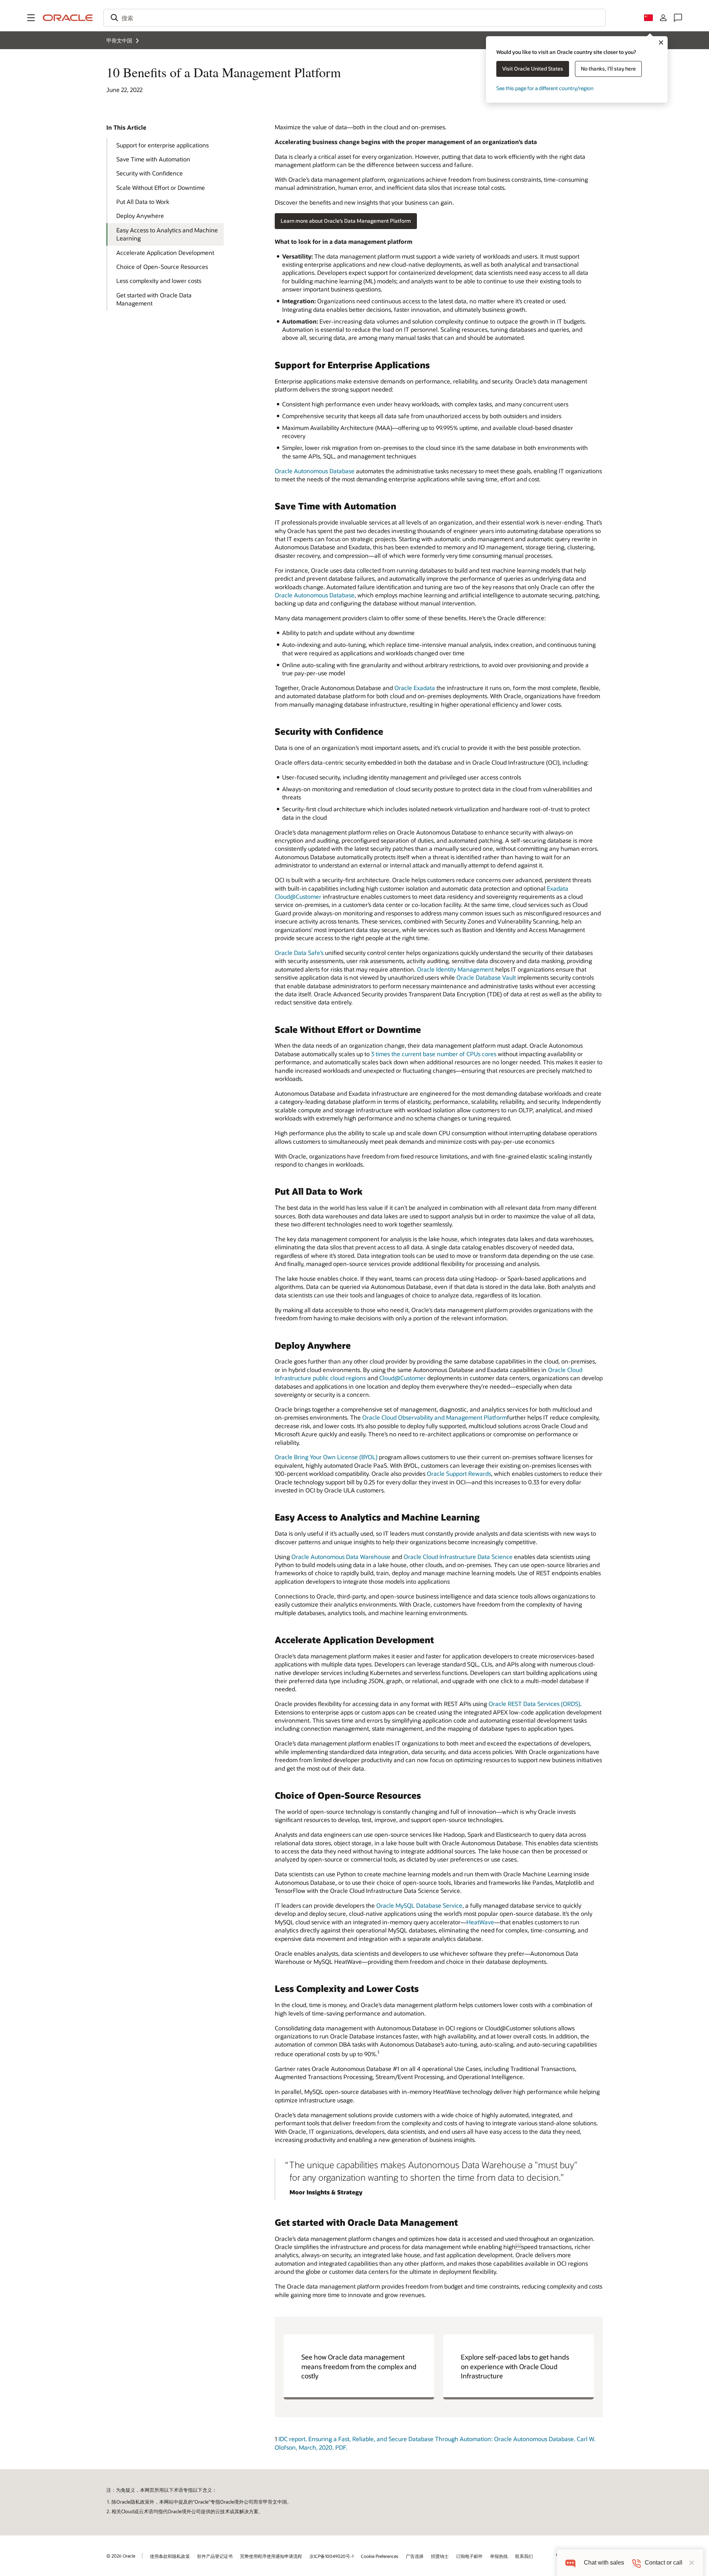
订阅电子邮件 (469, 2556)
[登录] (663, 18)
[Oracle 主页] (68, 18)
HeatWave (480, 1922)
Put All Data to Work (143, 202)
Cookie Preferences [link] (380, 2556)
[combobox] (354, 18)
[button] (31, 18)
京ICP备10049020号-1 (331, 2556)
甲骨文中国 (119, 40)
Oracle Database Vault (486, 977)
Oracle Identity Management (455, 969)
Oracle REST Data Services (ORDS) (534, 1704)
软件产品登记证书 (215, 2556)
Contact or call (664, 2563)
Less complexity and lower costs (159, 281)
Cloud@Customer (403, 1378)
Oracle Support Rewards (459, 1473)
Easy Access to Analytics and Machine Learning (167, 234)
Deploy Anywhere (140, 216)
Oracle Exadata (415, 688)
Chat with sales (604, 2563)
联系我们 (524, 2556)
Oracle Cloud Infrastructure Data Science (458, 1557)
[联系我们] (678, 18)
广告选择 (415, 2556)
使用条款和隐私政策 (170, 2556)
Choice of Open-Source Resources (162, 267)
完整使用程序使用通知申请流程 (271, 2556)
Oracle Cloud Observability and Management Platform (435, 1417)
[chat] (570, 2563)
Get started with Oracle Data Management (154, 299)
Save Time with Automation (153, 159)
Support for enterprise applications (162, 145)
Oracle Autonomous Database (315, 471)
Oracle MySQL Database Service (419, 1905)
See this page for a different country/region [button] (545, 88)
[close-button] (692, 2563)
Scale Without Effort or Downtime (161, 187)
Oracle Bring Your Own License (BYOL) (326, 1457)
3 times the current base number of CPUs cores (434, 1054)
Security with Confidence (150, 173)
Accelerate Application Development (165, 253)
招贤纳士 (440, 2556)
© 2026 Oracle (121, 2556)
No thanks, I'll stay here (608, 69)
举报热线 (499, 2556)
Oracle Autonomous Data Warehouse (341, 1557)
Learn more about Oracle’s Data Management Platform (346, 221)
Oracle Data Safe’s (299, 953)
